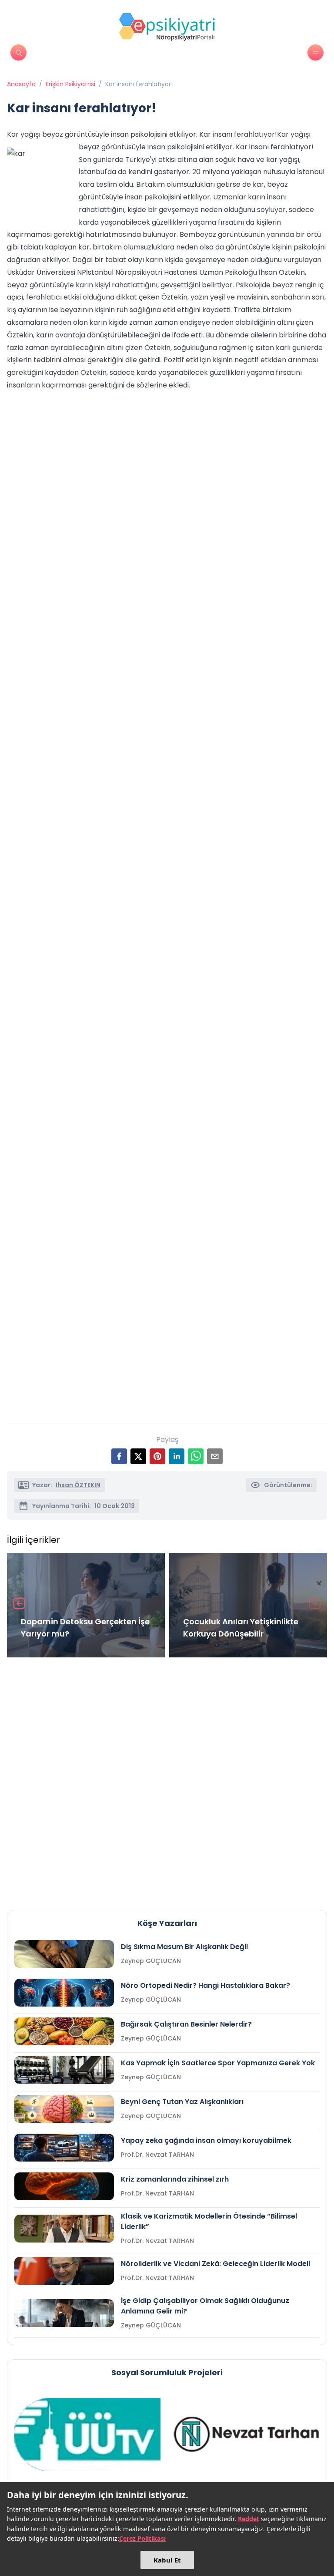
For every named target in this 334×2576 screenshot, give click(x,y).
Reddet (249, 2519)
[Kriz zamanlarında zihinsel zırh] (64, 2186)
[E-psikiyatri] (167, 27)
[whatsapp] (196, 1456)
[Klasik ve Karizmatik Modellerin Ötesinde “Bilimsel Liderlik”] (64, 2229)
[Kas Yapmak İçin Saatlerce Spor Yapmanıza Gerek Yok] (64, 2070)
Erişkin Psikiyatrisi (70, 84)
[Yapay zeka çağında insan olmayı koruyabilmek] (64, 2148)
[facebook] (119, 1456)
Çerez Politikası (142, 2538)
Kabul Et (167, 2560)
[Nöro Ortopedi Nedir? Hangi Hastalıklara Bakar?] (64, 1993)
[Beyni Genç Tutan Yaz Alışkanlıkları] (64, 2109)
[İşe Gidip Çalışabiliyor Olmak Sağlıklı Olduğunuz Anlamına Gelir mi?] (64, 2313)
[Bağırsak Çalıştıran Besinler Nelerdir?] (64, 2031)
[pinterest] (157, 1456)
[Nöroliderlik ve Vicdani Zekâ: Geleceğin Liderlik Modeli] (64, 2271)
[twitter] (138, 1456)
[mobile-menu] (316, 52)
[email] (215, 1456)
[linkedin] (177, 1456)
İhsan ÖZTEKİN (78, 1485)
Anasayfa (21, 84)
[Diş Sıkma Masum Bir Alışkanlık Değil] (64, 1954)
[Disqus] (167, 1780)
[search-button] (18, 52)
